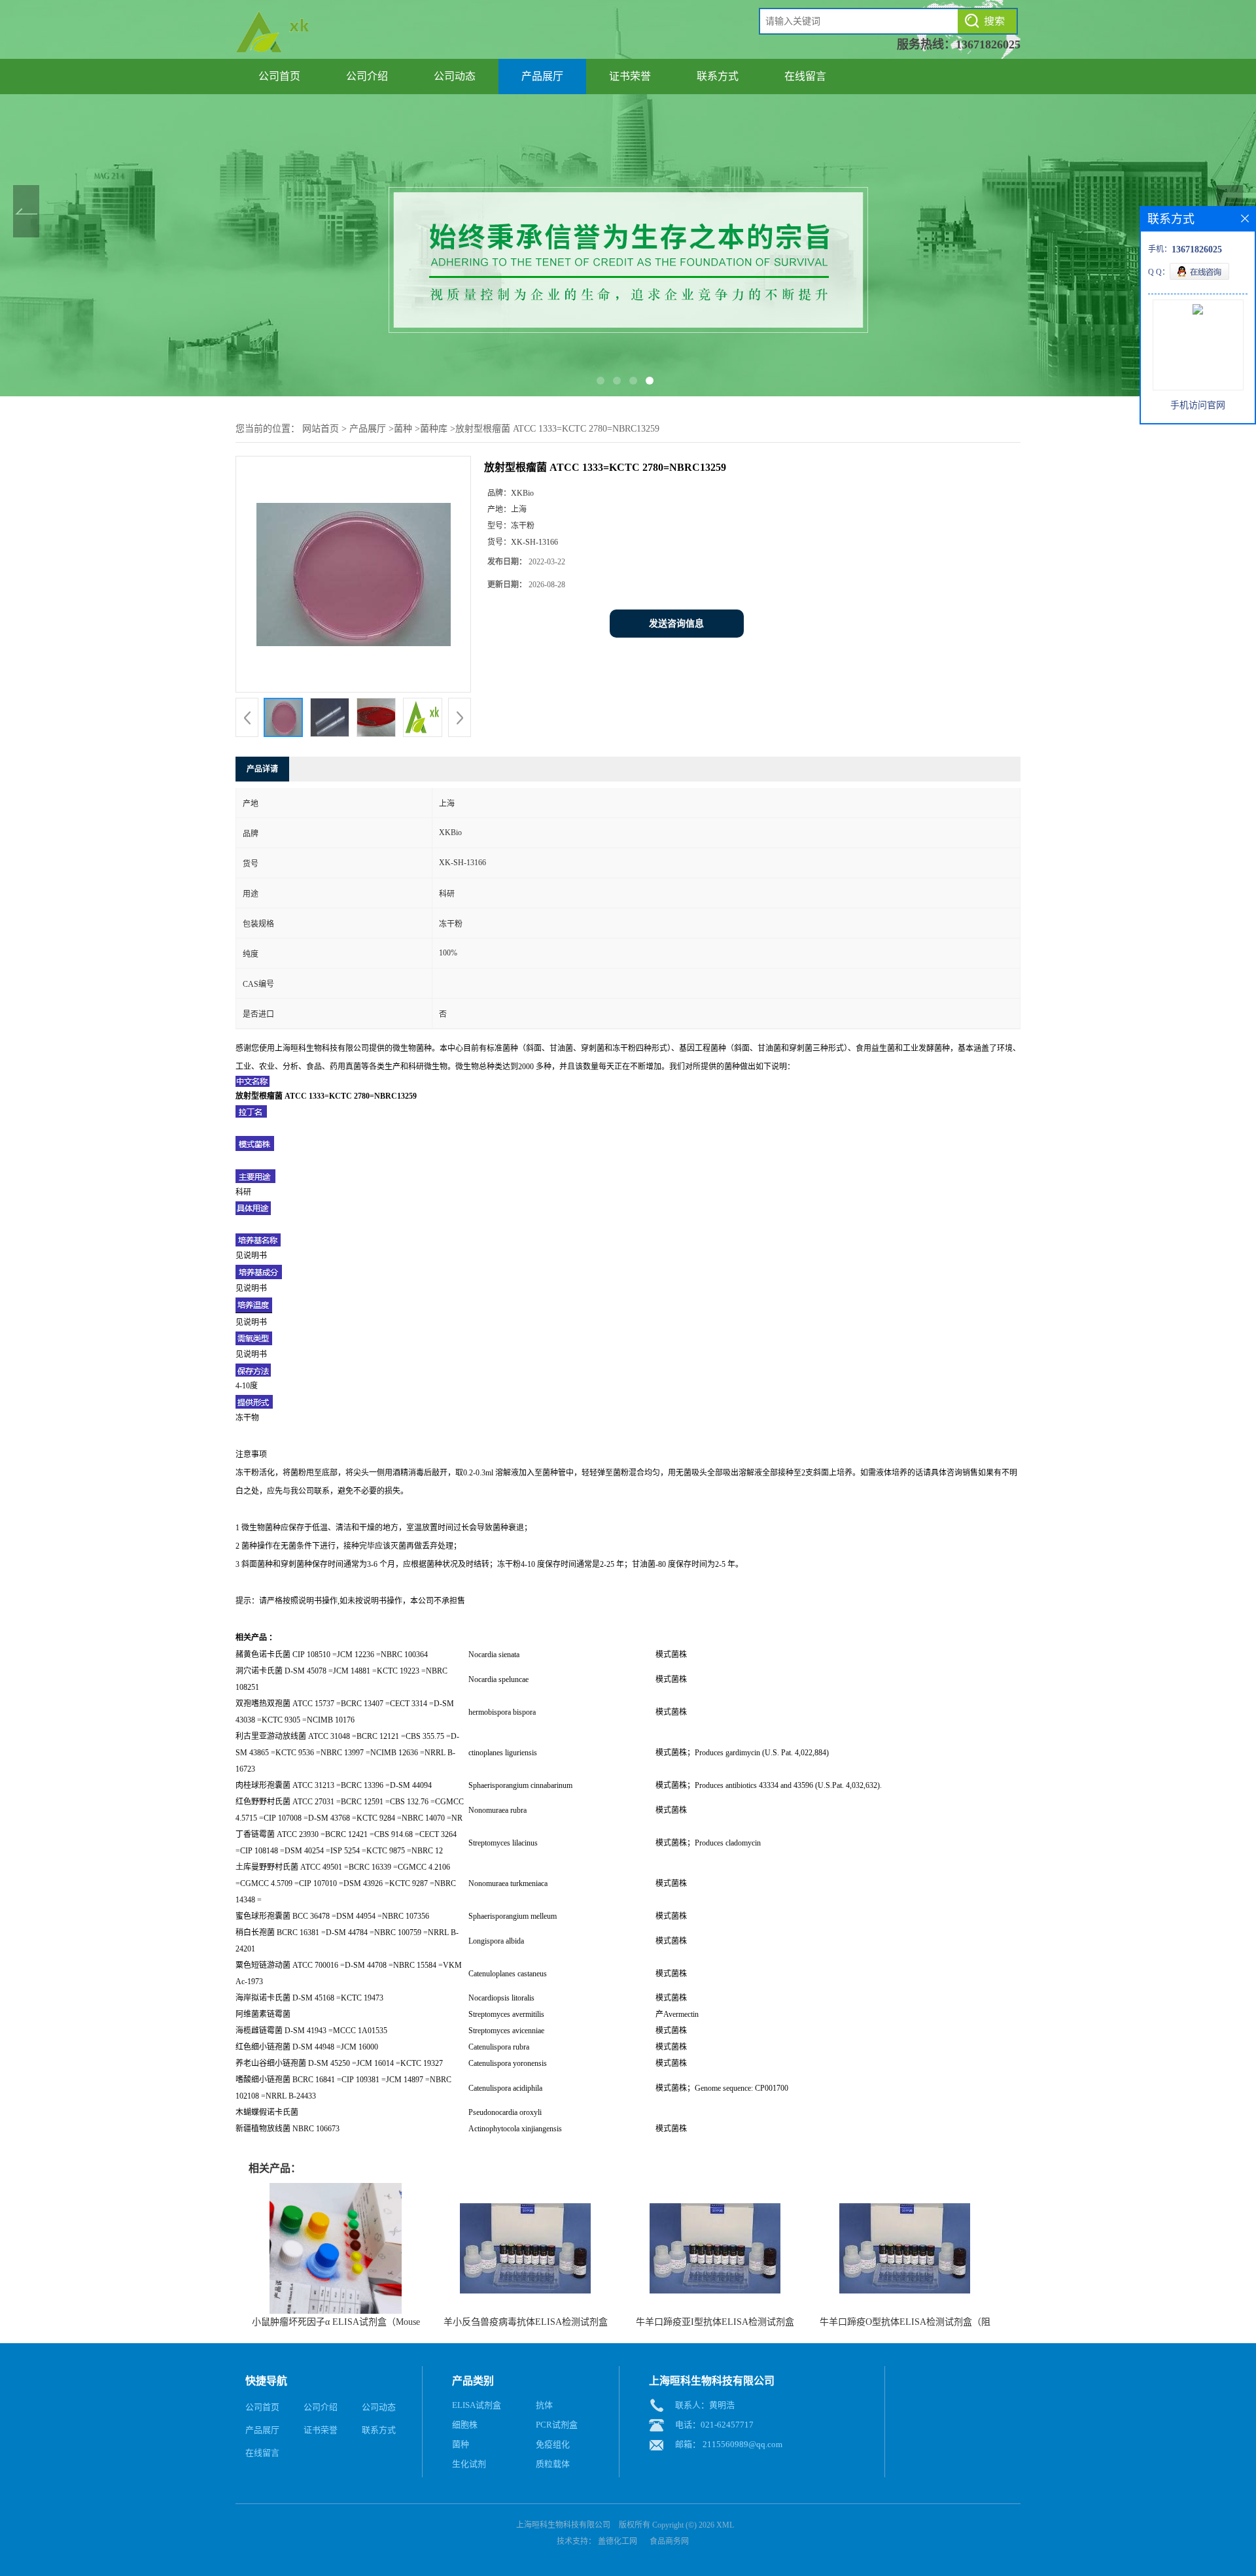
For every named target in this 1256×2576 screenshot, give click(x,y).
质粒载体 (553, 2464)
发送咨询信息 (676, 624)
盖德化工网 (618, 2541)
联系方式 (718, 76)
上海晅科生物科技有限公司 (563, 2525)
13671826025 (988, 44)
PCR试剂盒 (557, 2425)
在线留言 (805, 76)
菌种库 (434, 429)
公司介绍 (367, 76)
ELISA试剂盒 (477, 2405)
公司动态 (455, 76)
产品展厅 (542, 76)
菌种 (403, 429)
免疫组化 (553, 2444)
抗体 (544, 2405)
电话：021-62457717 (714, 2425)
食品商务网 (669, 2541)
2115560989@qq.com (742, 2444)
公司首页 (279, 76)
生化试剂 (469, 2464)
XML (725, 2525)
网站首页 (321, 429)
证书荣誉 (630, 76)
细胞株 (465, 2425)
